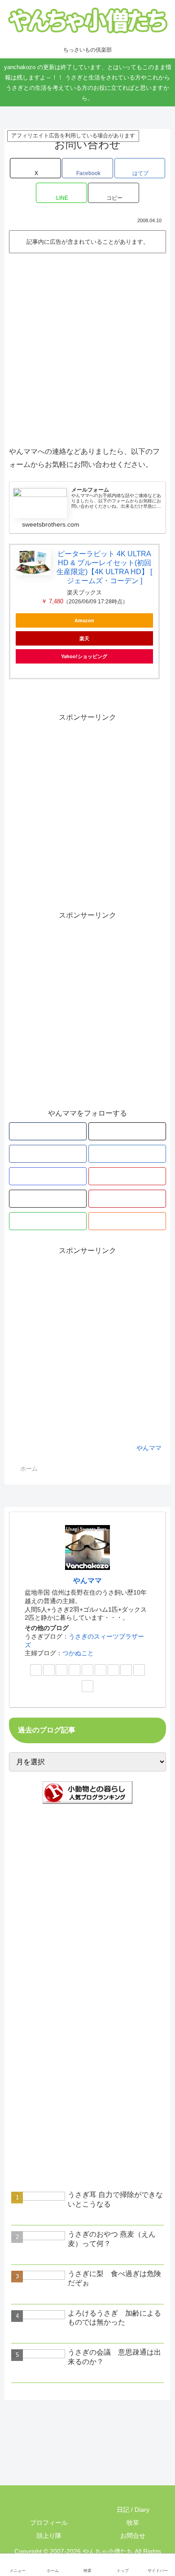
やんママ (87, 1580)
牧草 (132, 2523)
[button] (114, 193)
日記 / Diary (132, 2510)
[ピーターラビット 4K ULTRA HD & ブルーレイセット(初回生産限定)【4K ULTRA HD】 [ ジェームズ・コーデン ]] (33, 562)
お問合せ (132, 2536)
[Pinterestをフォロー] (127, 1199)
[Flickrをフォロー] (48, 1199)
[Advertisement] (87, 348)
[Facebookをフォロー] (48, 1154)
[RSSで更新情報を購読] (127, 1221)
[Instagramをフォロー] (48, 1176)
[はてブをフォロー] (127, 1154)
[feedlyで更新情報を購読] (48, 1221)
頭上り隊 (48, 2536)
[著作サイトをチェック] (48, 1131)
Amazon (84, 620)
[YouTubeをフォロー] (127, 1176)
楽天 (84, 638)
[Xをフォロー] (127, 1131)
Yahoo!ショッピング (84, 656)
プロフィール (48, 2523)
